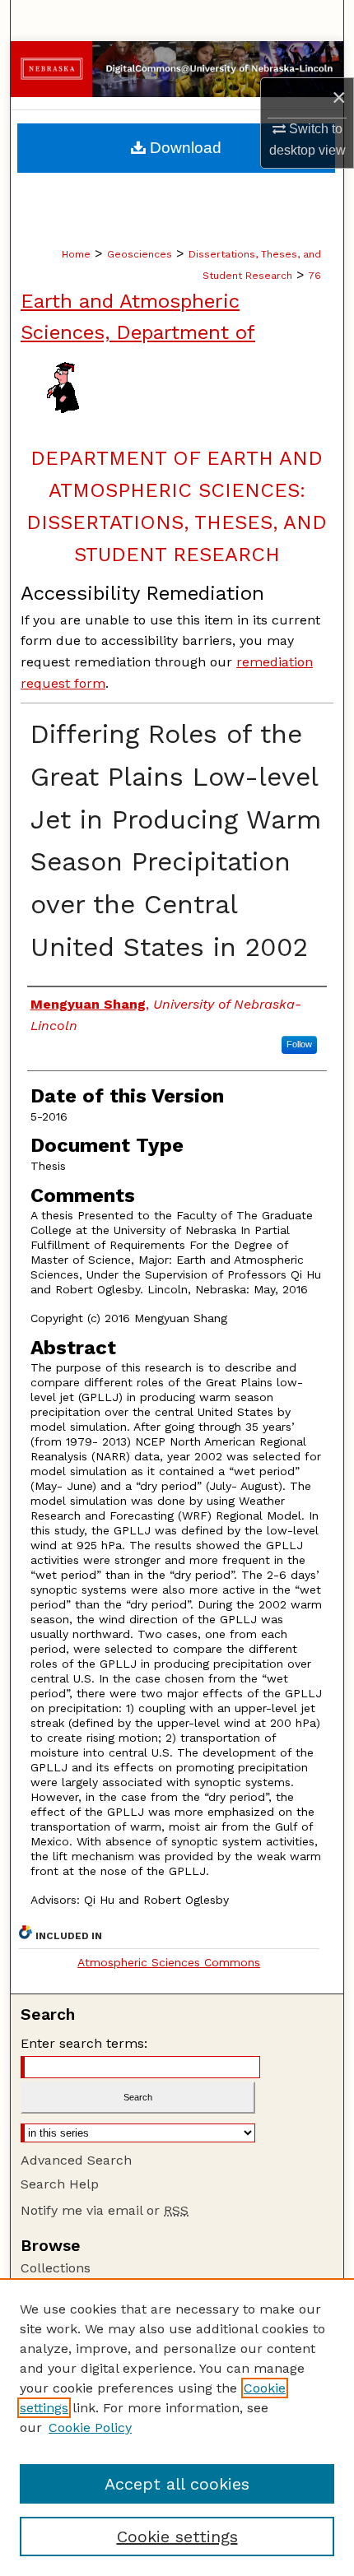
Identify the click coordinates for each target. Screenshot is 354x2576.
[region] (177, 2427)
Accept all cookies (177, 2484)
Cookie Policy (90, 2427)
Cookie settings (177, 2537)
